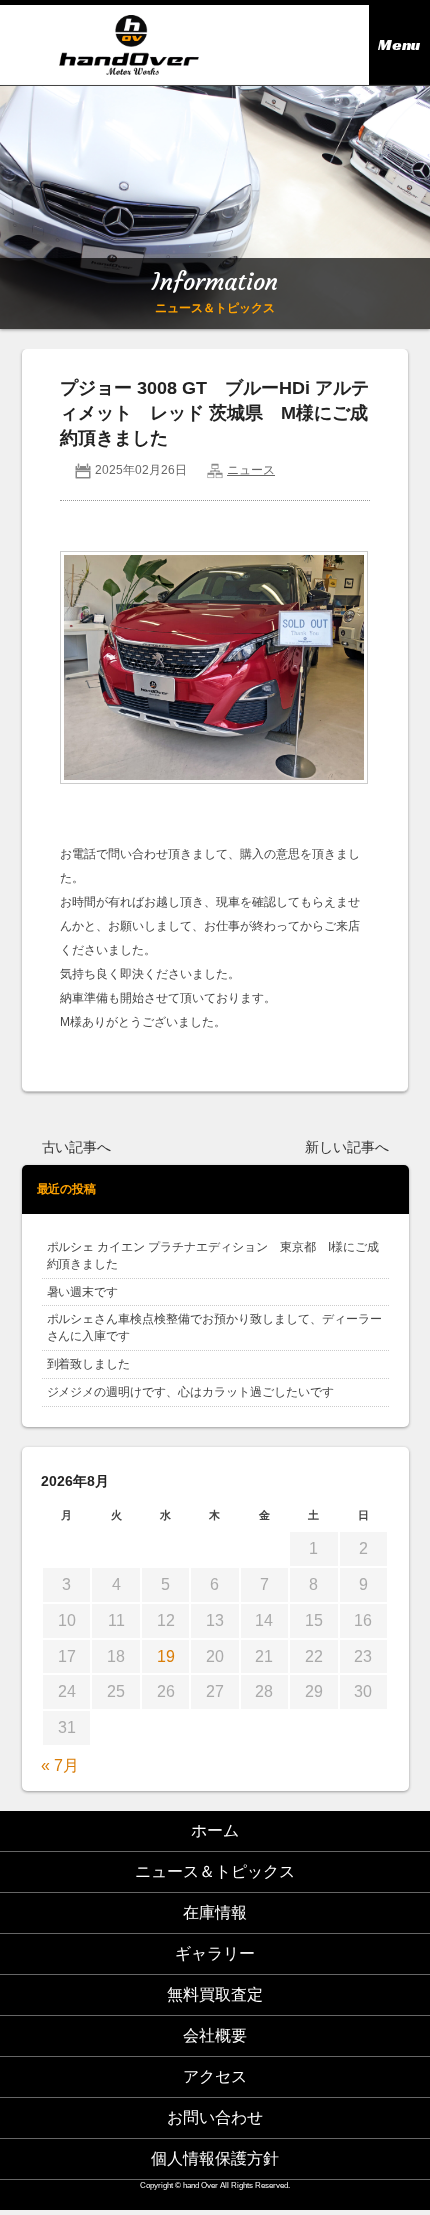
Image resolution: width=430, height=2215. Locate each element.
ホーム (215, 1830)
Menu (399, 44)
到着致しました (89, 1364)
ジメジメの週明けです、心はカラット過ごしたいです (191, 1392)
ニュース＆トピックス (215, 1871)
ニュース (251, 470)
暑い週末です (83, 1292)
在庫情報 (215, 1912)
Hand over (129, 45)
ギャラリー (215, 1953)
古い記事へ (77, 1147)
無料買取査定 (215, 1994)
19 (166, 1656)
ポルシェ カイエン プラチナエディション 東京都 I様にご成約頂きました (213, 1255)
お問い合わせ (215, 2117)
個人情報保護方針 (215, 2158)
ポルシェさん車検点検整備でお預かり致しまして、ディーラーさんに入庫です (215, 1327)
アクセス (215, 2076)
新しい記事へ (347, 1147)
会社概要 (215, 2035)
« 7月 (60, 1765)
